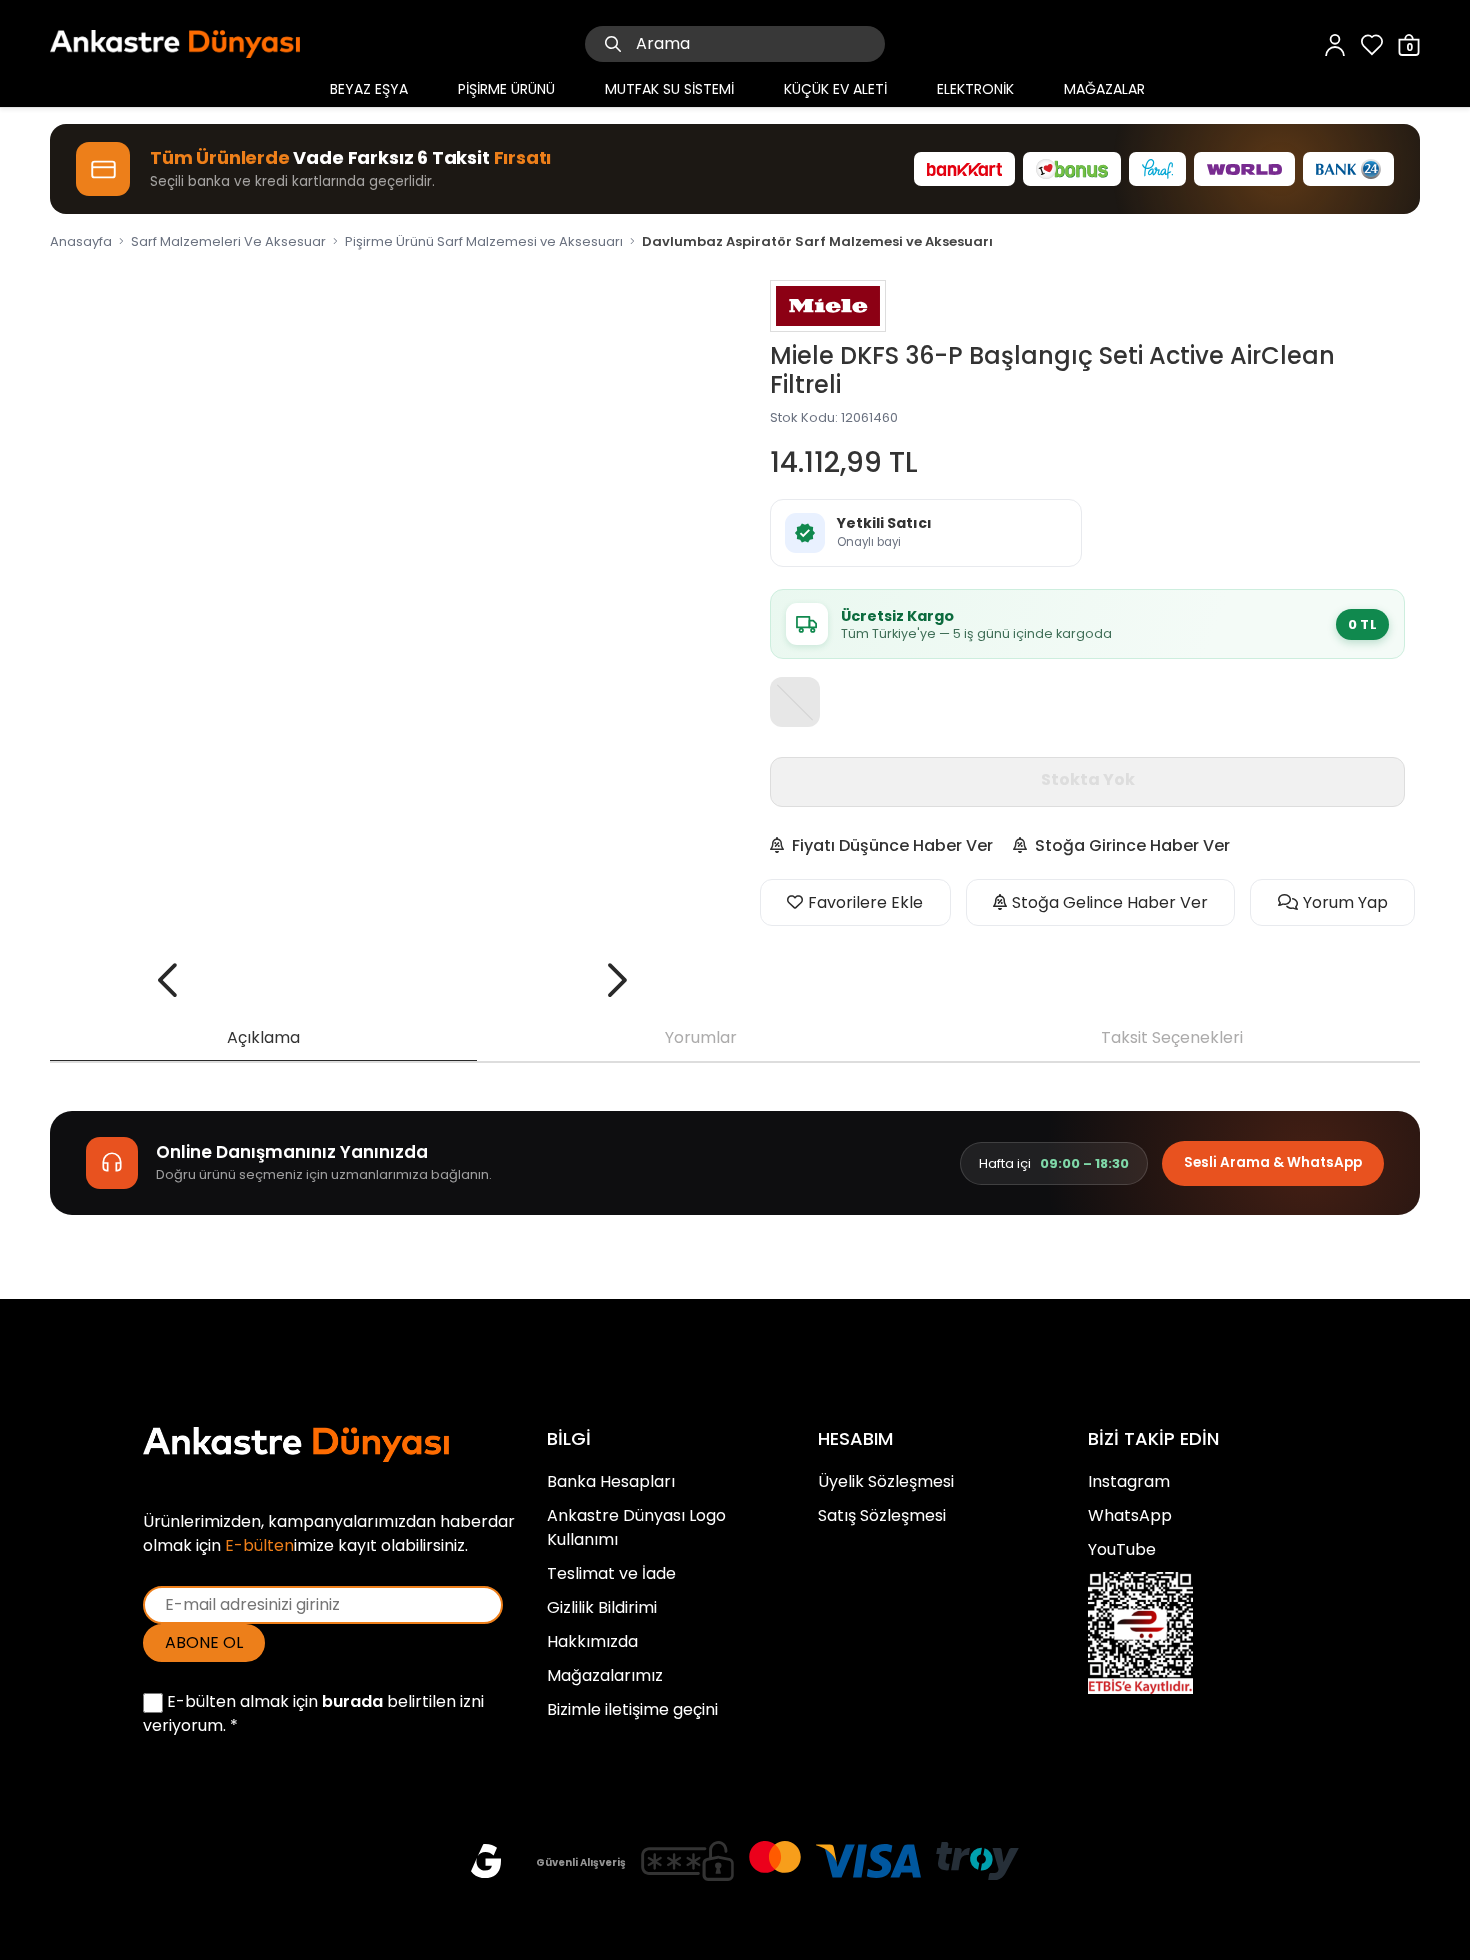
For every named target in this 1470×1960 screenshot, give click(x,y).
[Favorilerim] (1372, 43)
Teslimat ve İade (611, 1573)
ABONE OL (204, 1642)
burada (352, 1701)
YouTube (1122, 1549)
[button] (167, 980)
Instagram (1129, 1481)
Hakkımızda (592, 1641)
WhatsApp (1130, 1515)
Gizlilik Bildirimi (602, 1607)
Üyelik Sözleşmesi (886, 1481)
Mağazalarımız (605, 1675)
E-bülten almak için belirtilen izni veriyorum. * (313, 1713)
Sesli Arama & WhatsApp (1273, 1162)
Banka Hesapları (611, 1481)
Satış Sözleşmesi (882, 1515)
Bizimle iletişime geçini (632, 1709)
